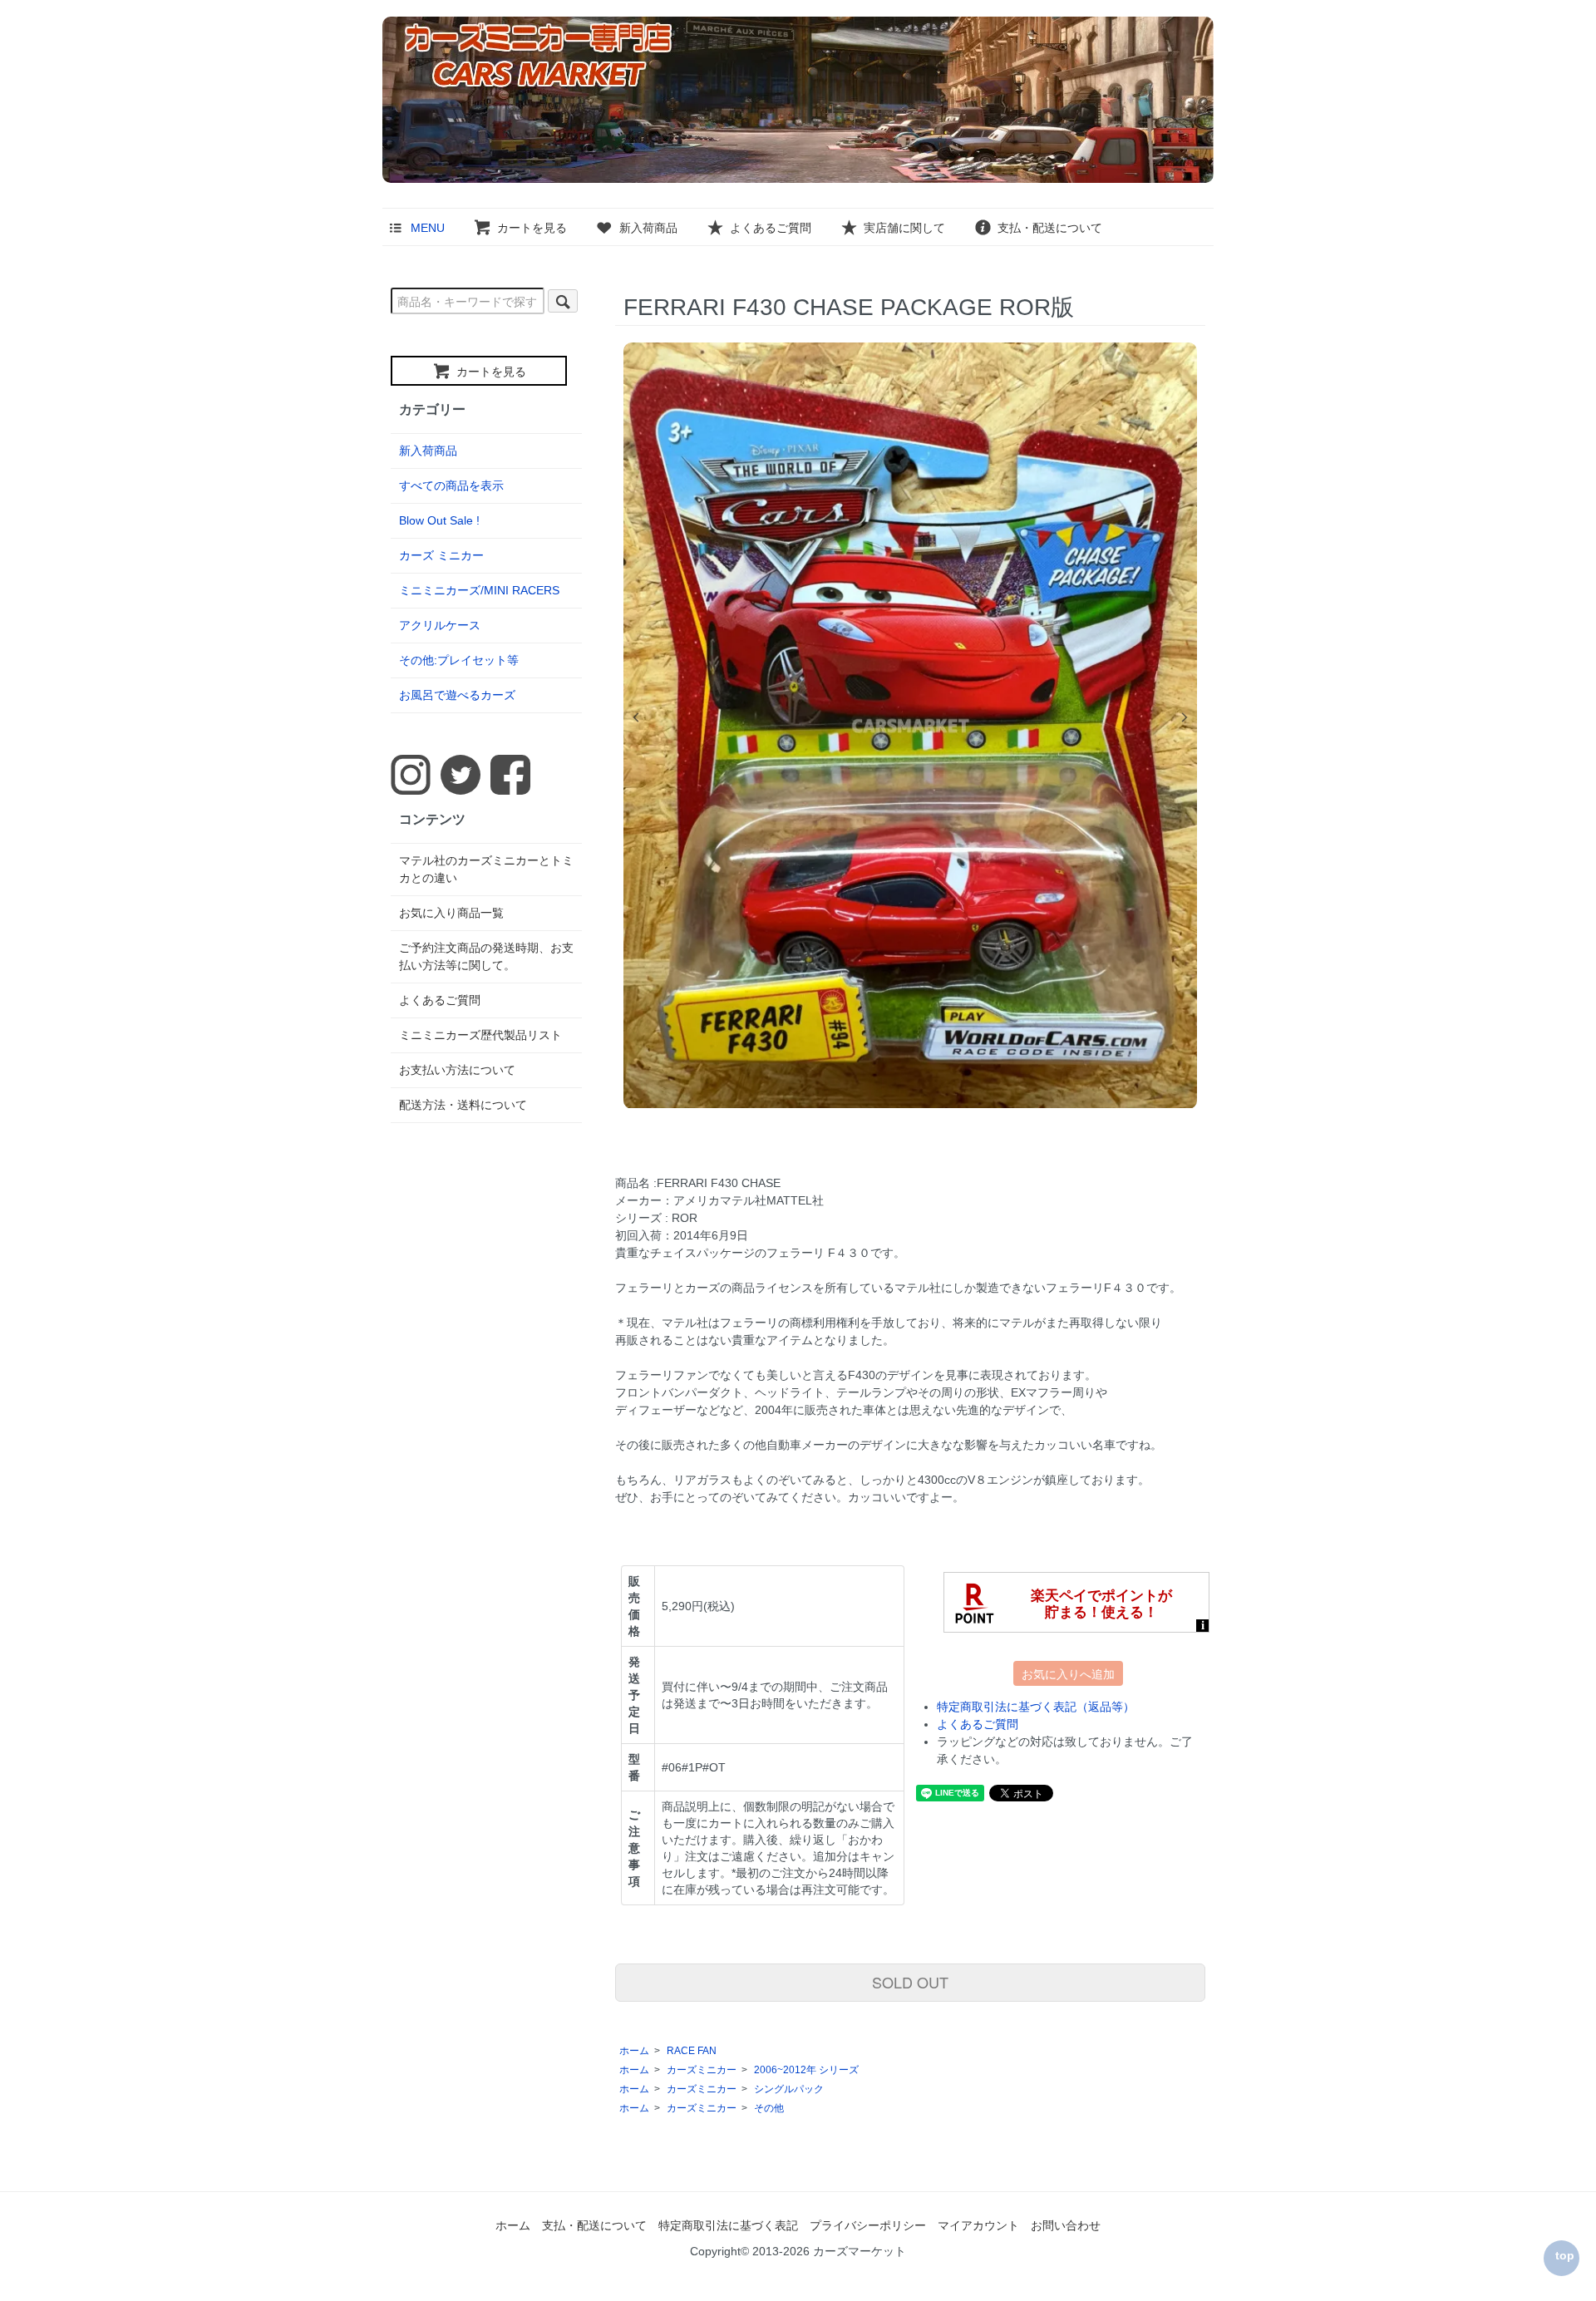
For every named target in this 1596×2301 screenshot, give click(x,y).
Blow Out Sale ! (439, 520)
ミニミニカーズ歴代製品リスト (480, 1035)
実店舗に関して (904, 228)
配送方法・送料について (463, 1105)
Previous (636, 717)
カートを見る (532, 228)
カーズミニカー (702, 2070)
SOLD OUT (910, 1982)
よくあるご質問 (771, 228)
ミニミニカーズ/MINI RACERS (479, 590)
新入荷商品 (648, 228)
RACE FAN (692, 2051)
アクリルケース (440, 625)
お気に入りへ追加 (1068, 1673)
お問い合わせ (1066, 2225)
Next (1185, 717)
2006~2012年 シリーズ (806, 2070)
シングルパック (789, 2089)
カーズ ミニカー (441, 555)
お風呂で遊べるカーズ (457, 695)
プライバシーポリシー (868, 2225)
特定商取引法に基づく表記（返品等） (1036, 1707)
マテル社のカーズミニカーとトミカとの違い (486, 869)
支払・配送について (1050, 228)
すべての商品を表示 (451, 485)
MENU (428, 228)
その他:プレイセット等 (459, 660)
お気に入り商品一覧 (451, 913)
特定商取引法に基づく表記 (728, 2225)
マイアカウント (978, 2225)
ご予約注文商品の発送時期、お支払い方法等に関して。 (486, 956)
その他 (769, 2108)
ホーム (634, 2051)
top (1565, 2255)
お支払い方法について (457, 1070)
